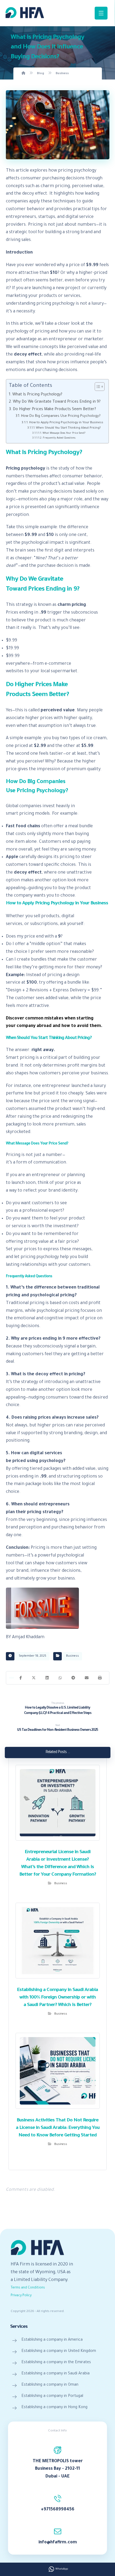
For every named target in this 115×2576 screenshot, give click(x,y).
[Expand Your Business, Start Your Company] (25, 13)
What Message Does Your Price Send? (64, 433)
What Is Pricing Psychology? (37, 395)
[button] (21, 1678)
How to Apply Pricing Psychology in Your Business (66, 423)
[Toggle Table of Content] (97, 387)
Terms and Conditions (28, 2288)
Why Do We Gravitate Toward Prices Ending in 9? (57, 402)
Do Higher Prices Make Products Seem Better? (54, 410)
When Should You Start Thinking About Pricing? (68, 428)
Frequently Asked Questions (59, 438)
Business (72, 1656)
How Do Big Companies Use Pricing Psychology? (61, 416)
